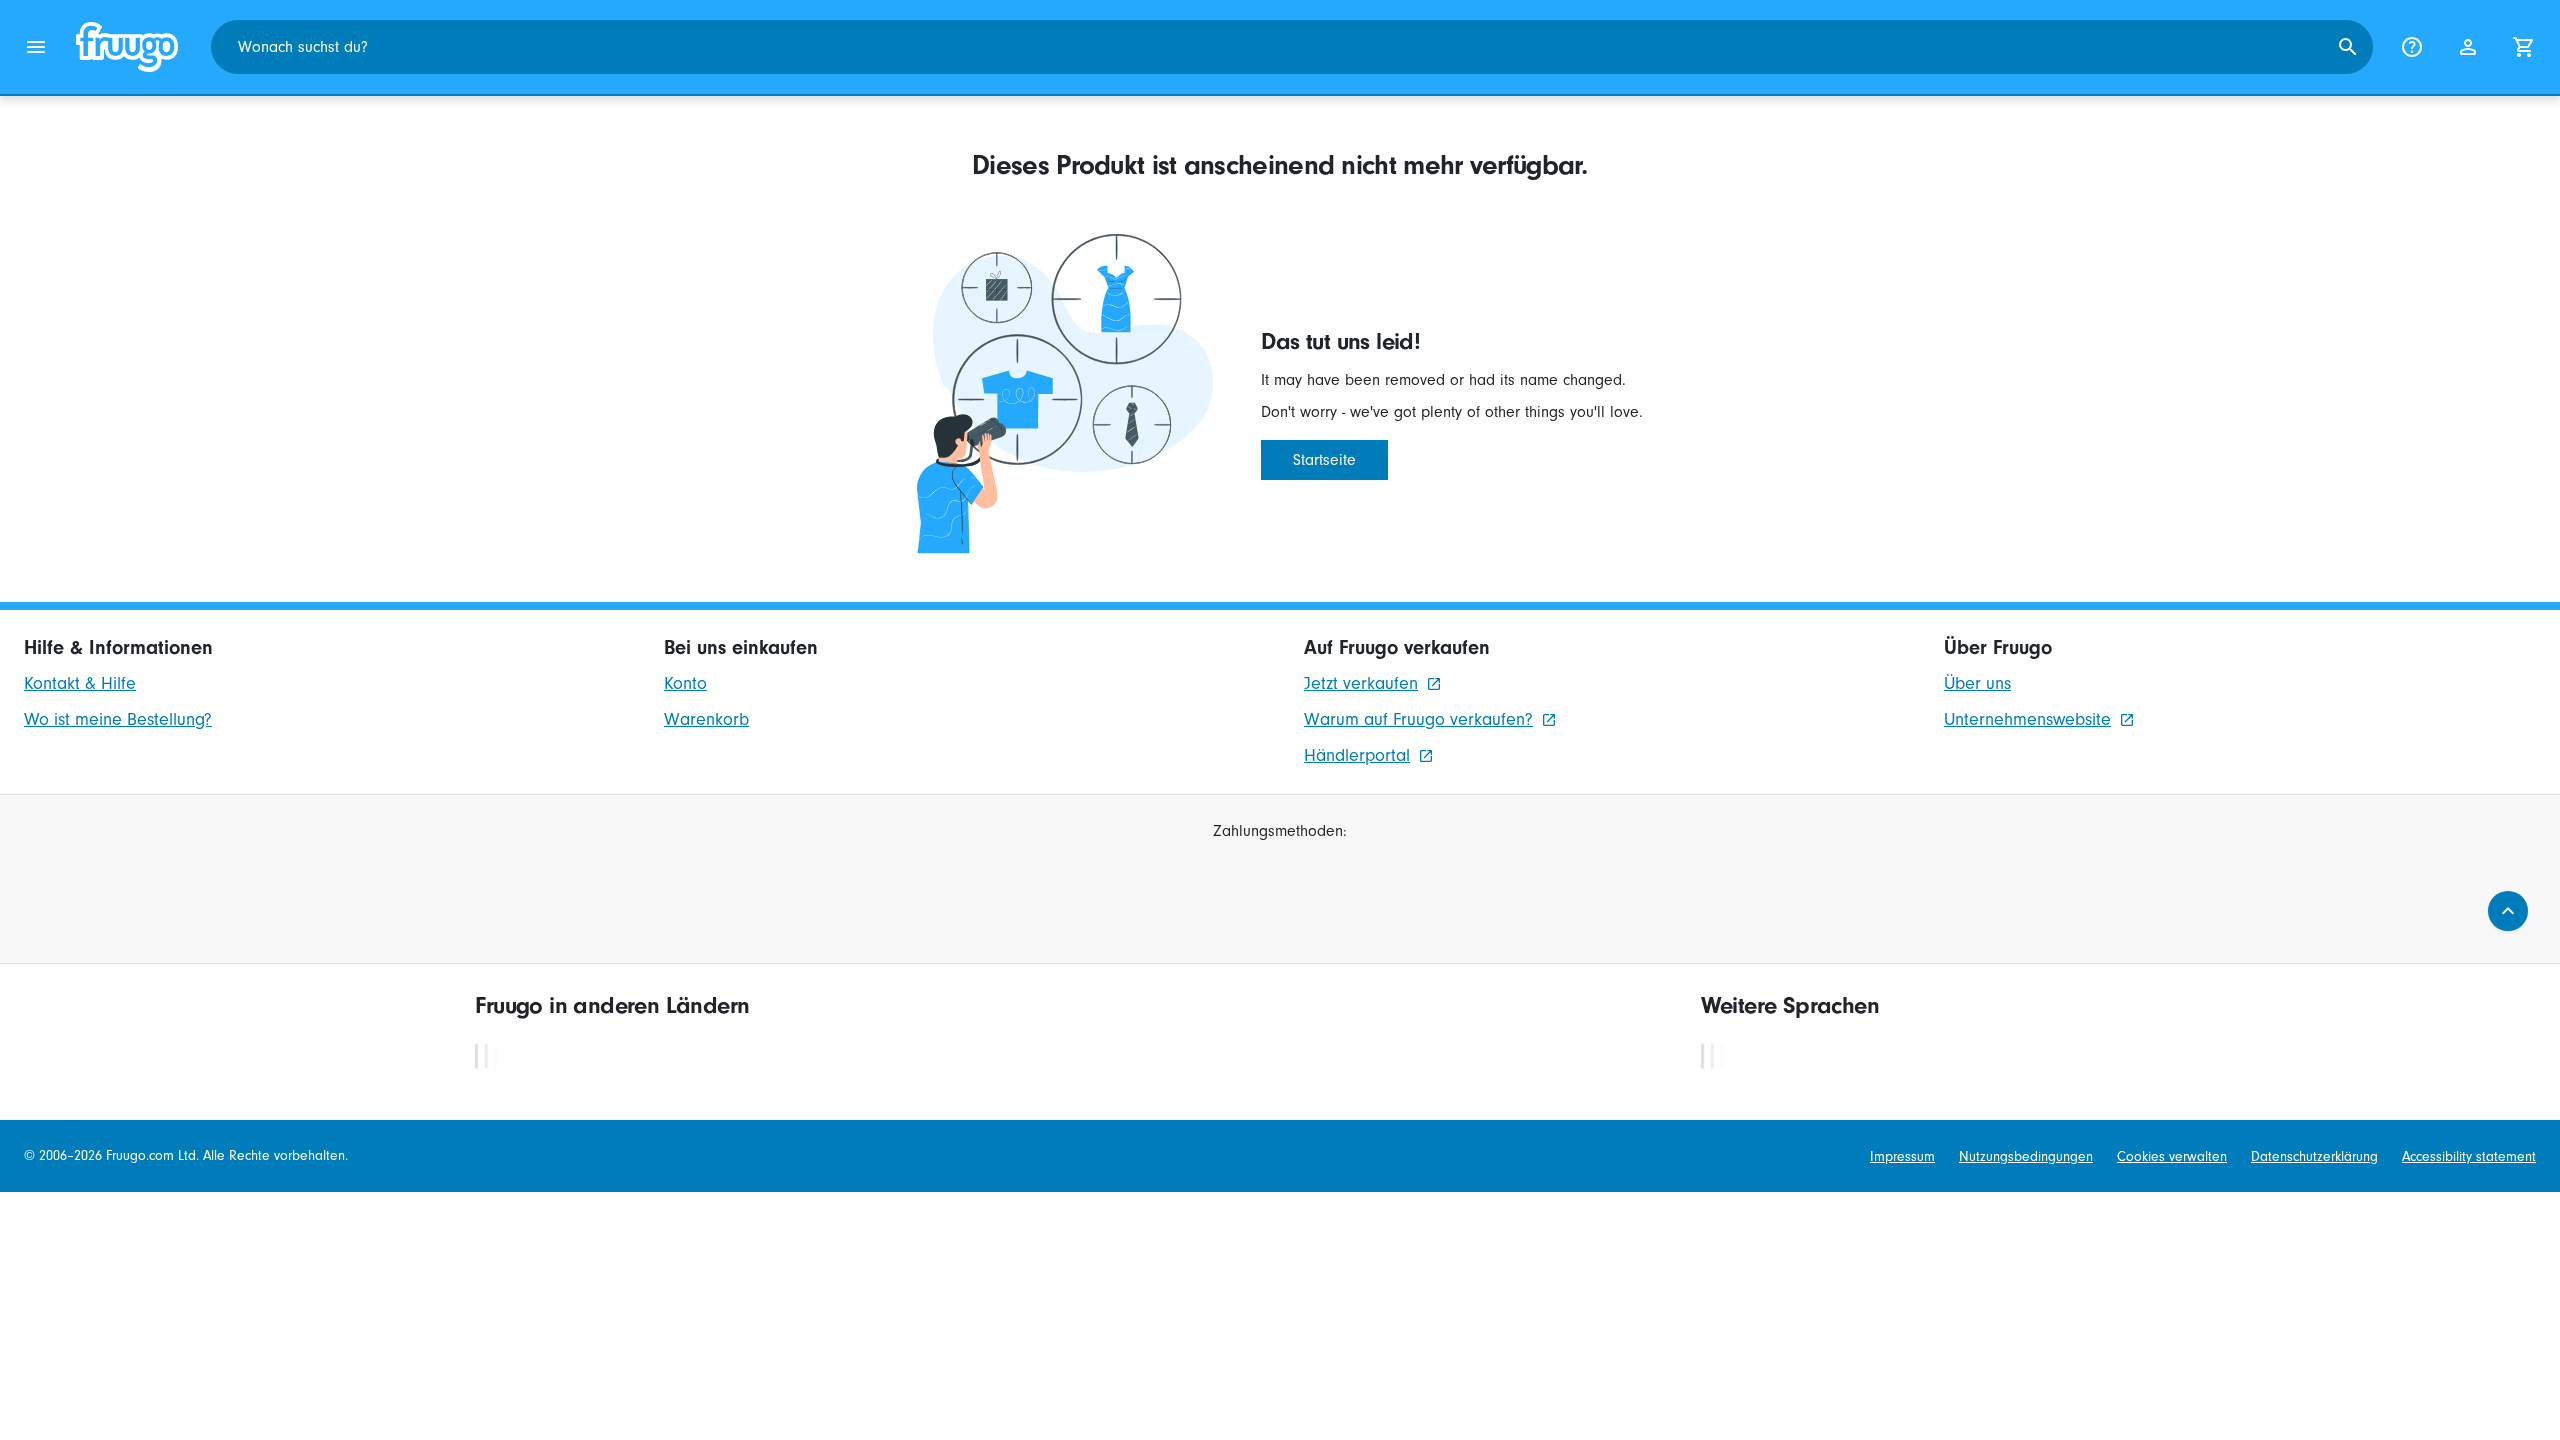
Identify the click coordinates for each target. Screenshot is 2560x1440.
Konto (685, 683)
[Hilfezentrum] (2412, 47)
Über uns (1977, 683)
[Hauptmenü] (36, 47)
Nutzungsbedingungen (2026, 1156)
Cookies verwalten (2172, 1156)
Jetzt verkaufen (1361, 683)
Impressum (1902, 1156)
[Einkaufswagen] (2524, 47)
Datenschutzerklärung (2314, 1156)
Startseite (1324, 460)
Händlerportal (1357, 755)
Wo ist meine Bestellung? (118, 719)
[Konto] (2468, 47)
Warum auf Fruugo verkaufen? (1418, 719)
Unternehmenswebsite (2027, 719)
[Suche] (2348, 47)
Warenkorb (706, 719)
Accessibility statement (2469, 1156)
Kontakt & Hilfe (80, 683)
